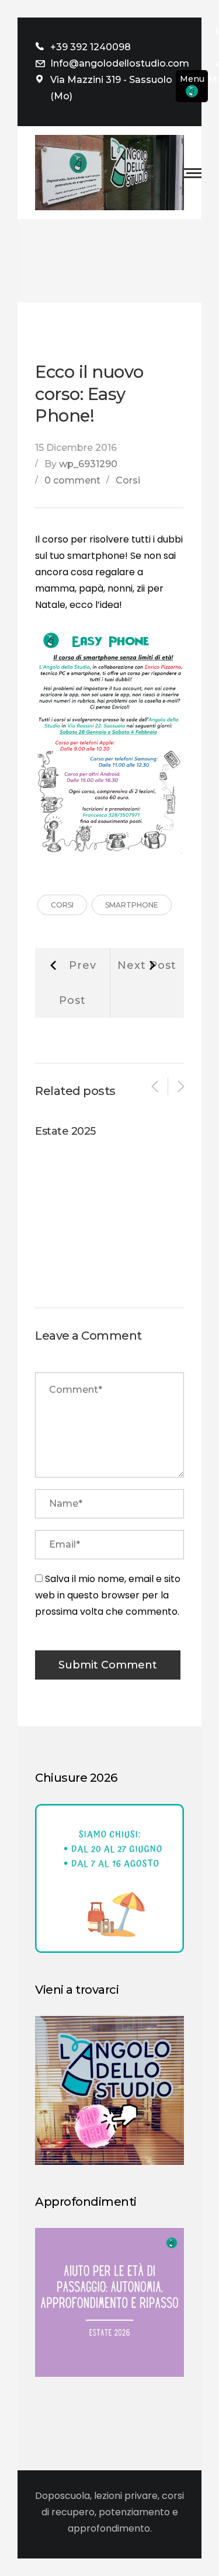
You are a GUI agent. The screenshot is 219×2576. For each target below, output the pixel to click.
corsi (62, 905)
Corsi (128, 480)
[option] (109, 1131)
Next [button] (181, 1086)
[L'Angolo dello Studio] (109, 172)
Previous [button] (154, 1086)
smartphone (132, 905)
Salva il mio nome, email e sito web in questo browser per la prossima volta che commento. (108, 1595)
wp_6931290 (88, 464)
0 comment (72, 480)
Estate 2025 (65, 1131)
